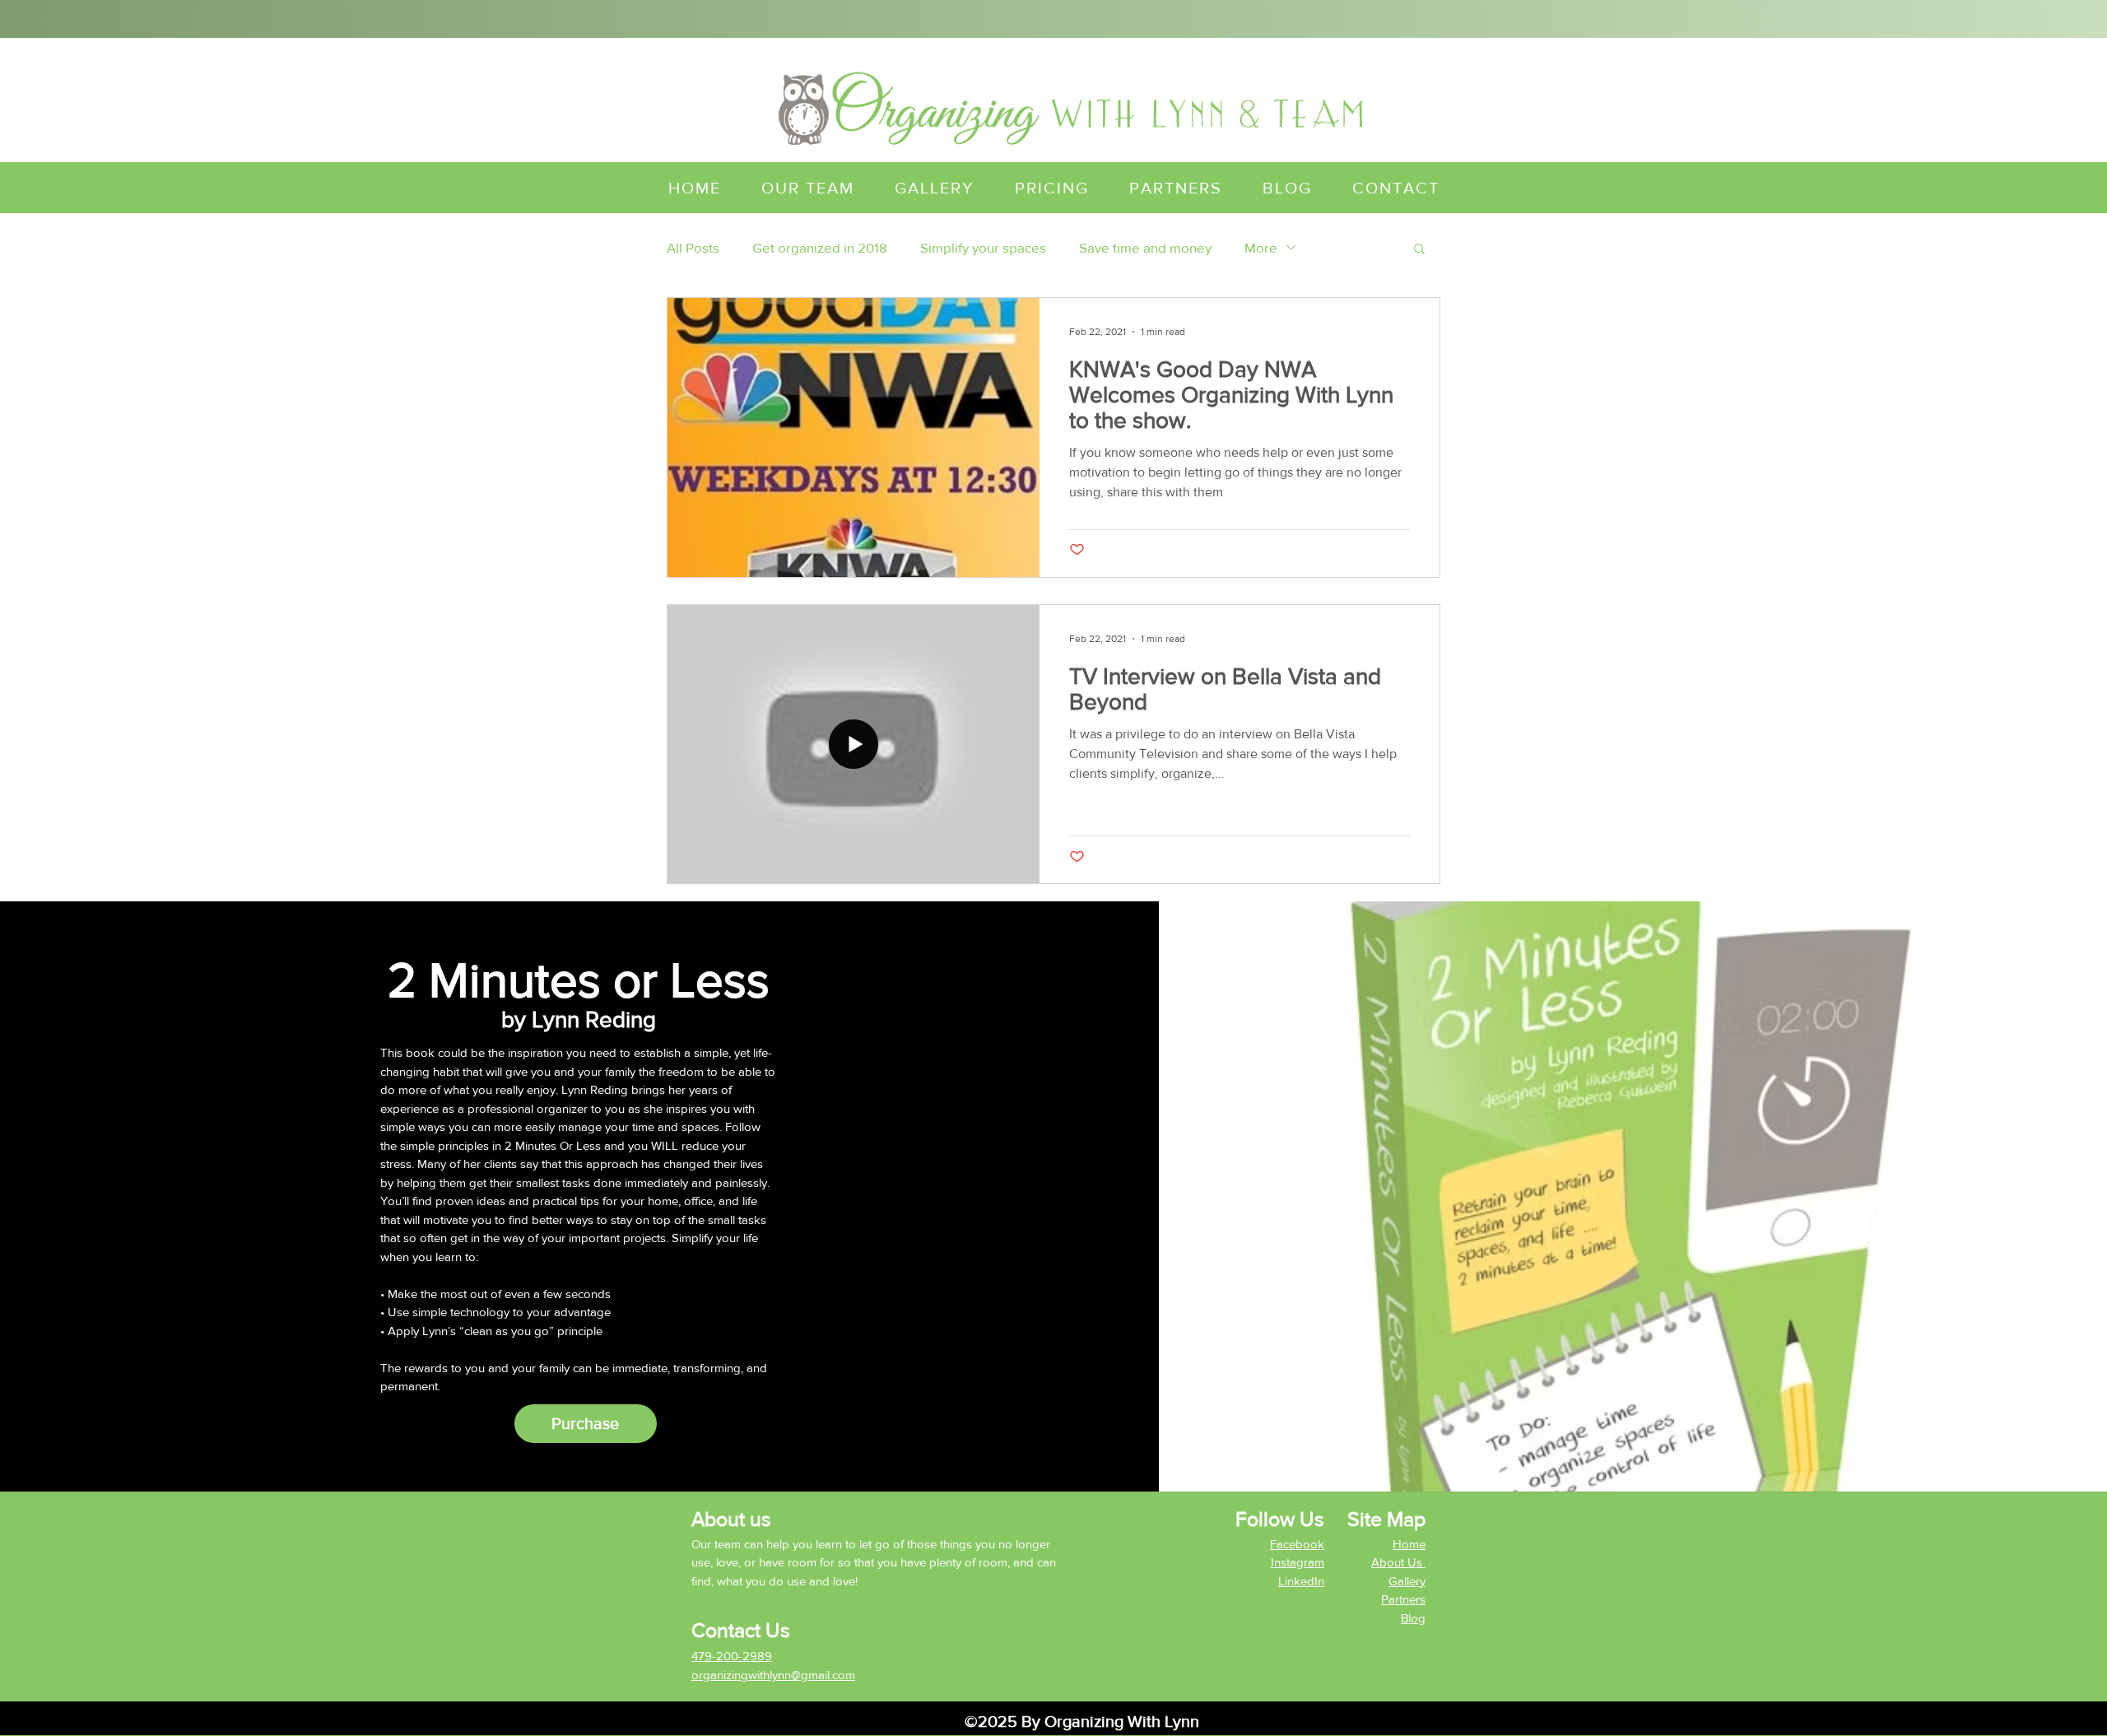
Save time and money (1145, 247)
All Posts (693, 247)
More (1261, 247)
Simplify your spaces (983, 247)
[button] (1419, 250)
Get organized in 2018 (820, 247)
